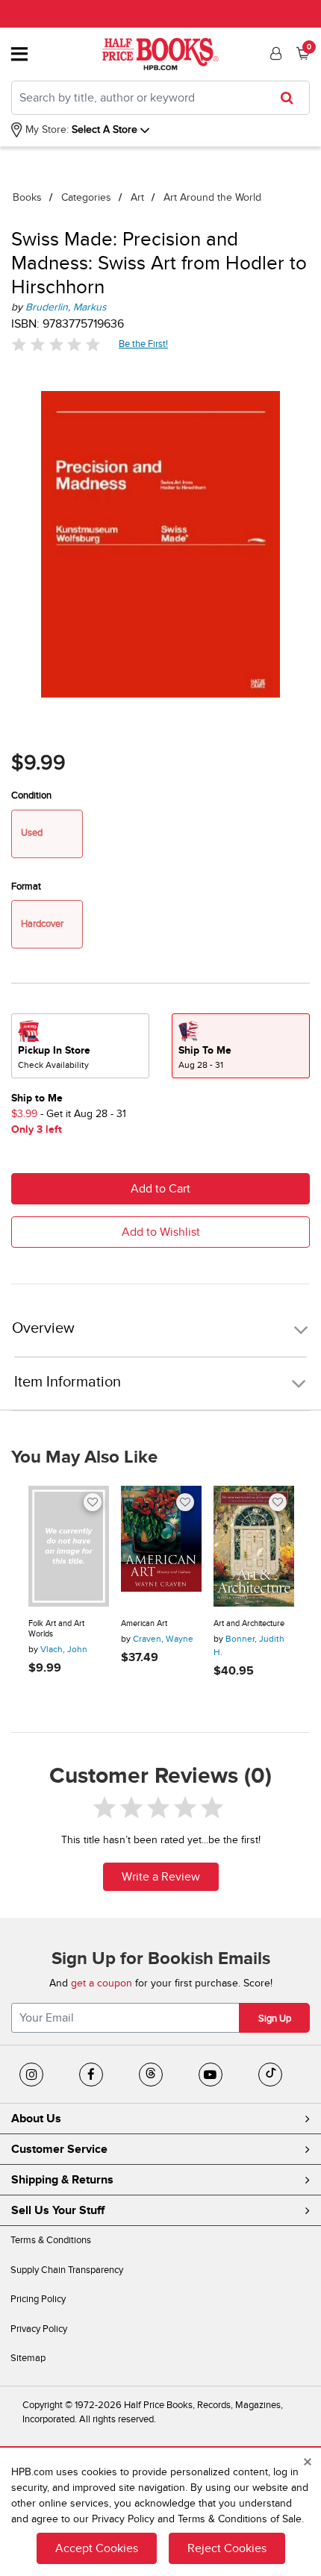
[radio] (80, 1046)
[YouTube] (211, 2075)
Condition (31, 795)
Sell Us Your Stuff (58, 2210)
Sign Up (275, 2019)
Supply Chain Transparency (67, 2270)
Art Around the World (212, 197)
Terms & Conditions (51, 2240)
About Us (36, 2119)
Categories (86, 197)
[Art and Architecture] (254, 1546)
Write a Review (161, 1877)
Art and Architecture (249, 1623)
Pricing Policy (38, 2299)
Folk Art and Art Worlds (56, 1629)
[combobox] (160, 98)
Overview (43, 1329)
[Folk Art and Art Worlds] (69, 1546)
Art (137, 197)
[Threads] (151, 2075)
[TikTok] (270, 2075)
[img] (56, 344)
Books (27, 197)
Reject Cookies (227, 2548)
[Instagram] (31, 2075)
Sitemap (28, 2358)
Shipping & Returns (62, 2180)
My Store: (46, 129)
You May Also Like (84, 1457)
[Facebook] (91, 2075)
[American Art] (161, 1546)
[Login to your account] (274, 54)
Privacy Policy (39, 2329)
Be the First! (144, 344)
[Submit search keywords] (292, 98)
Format (26, 887)
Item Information (68, 1382)
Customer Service (59, 2149)
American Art (144, 1623)
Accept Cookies (97, 2548)
